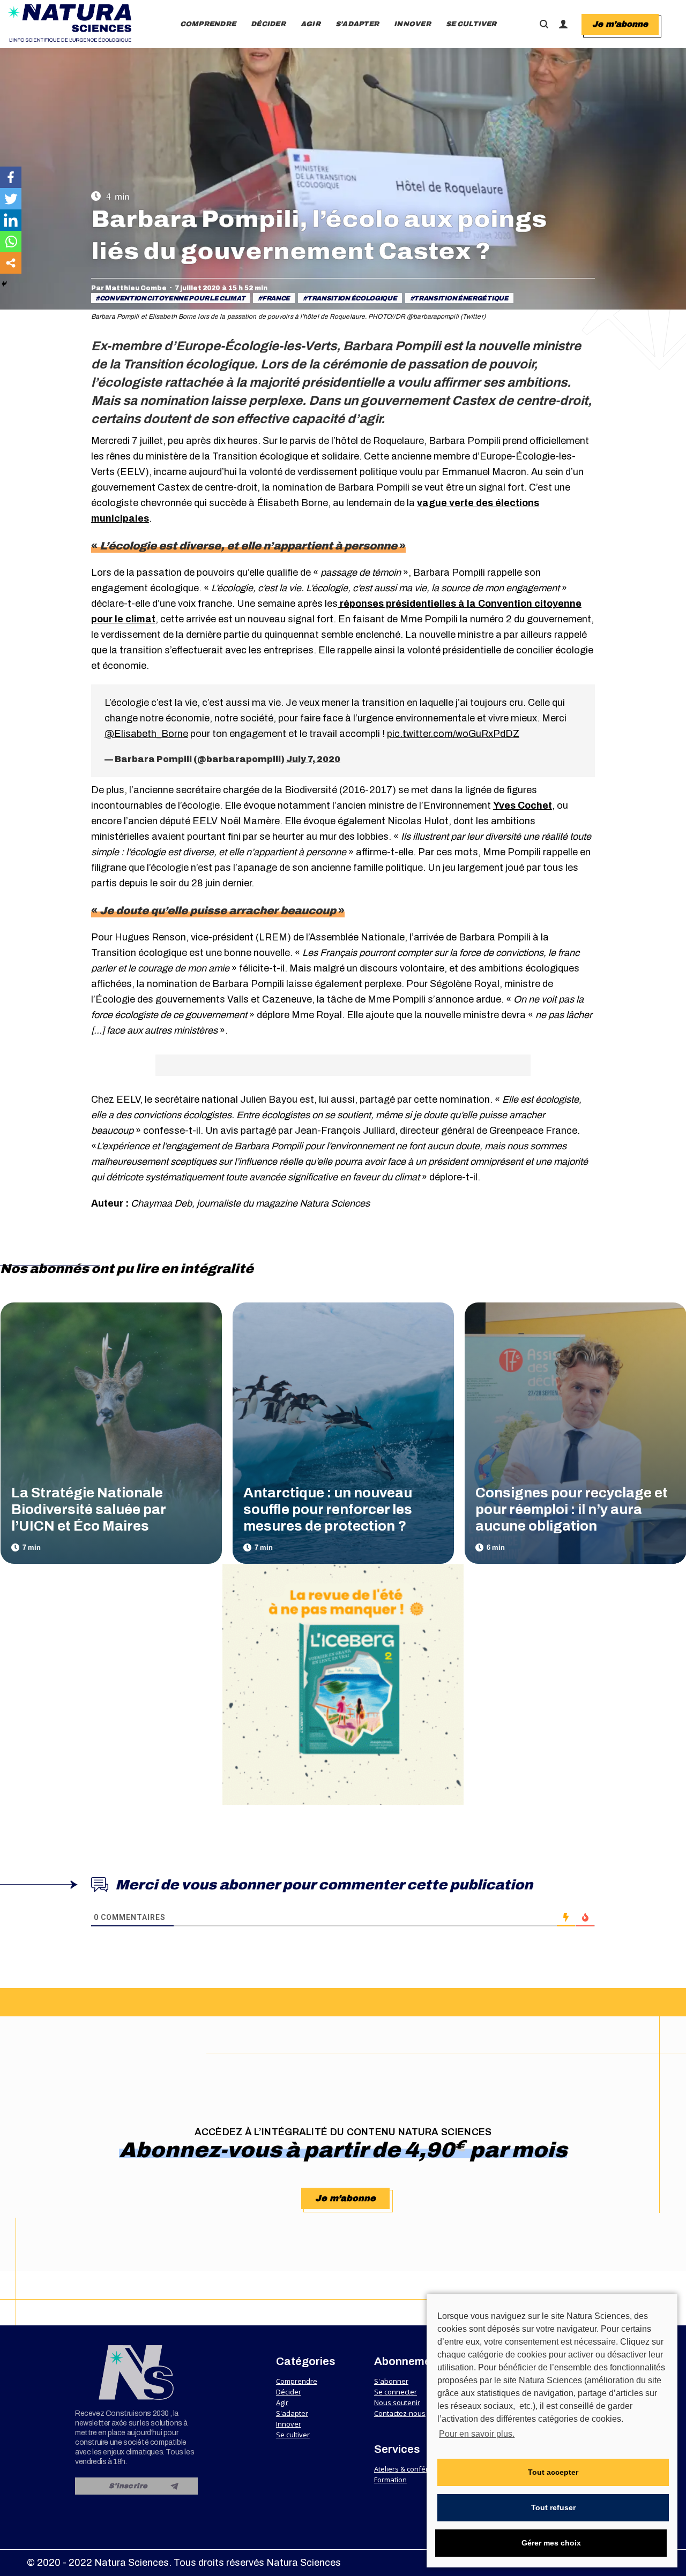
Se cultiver (293, 2435)
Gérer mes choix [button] (551, 2543)
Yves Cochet (523, 805)
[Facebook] (11, 177)
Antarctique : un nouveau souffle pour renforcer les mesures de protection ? (328, 1509)
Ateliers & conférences (411, 2469)
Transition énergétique (461, 298)
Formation (390, 2480)
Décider (289, 2392)
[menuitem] (208, 24)
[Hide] (4, 284)
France (276, 298)
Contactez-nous (400, 2413)
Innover (289, 2424)
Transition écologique (352, 298)
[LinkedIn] (11, 220)
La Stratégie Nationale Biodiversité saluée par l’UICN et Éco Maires (88, 1509)
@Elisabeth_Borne (146, 734)
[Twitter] (11, 199)
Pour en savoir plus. (477, 2434)
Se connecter (396, 2392)
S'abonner (391, 2381)
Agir (282, 2402)
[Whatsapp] (11, 242)
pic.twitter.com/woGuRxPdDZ (453, 734)
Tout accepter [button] (553, 2472)
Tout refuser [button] (553, 2507)
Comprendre (297, 2381)
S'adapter (292, 2413)
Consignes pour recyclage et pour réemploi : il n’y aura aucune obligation (572, 1509)
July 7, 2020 (313, 759)
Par (129, 288)
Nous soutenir (397, 2402)
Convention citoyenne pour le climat (173, 298)
